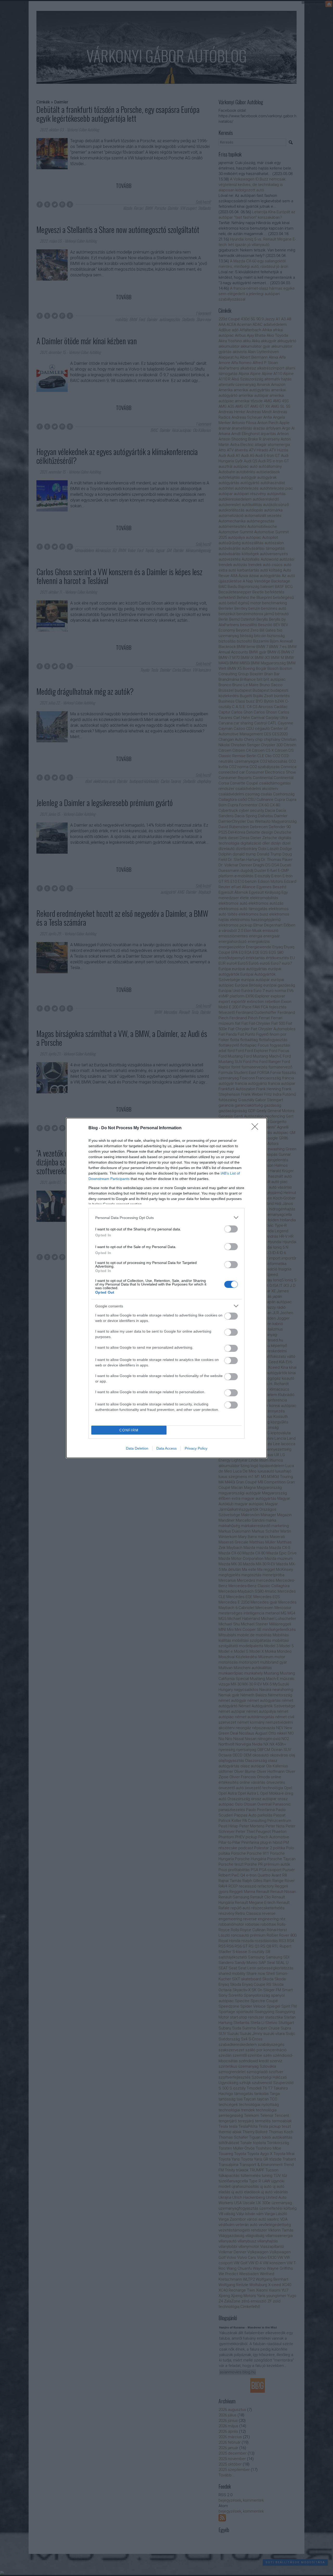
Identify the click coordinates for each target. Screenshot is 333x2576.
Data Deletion (137, 1448)
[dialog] (166, 1288)
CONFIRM (129, 1430)
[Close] (257, 1128)
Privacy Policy (196, 1448)
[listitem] (166, 1218)
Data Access (166, 1448)
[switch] (231, 1229)
